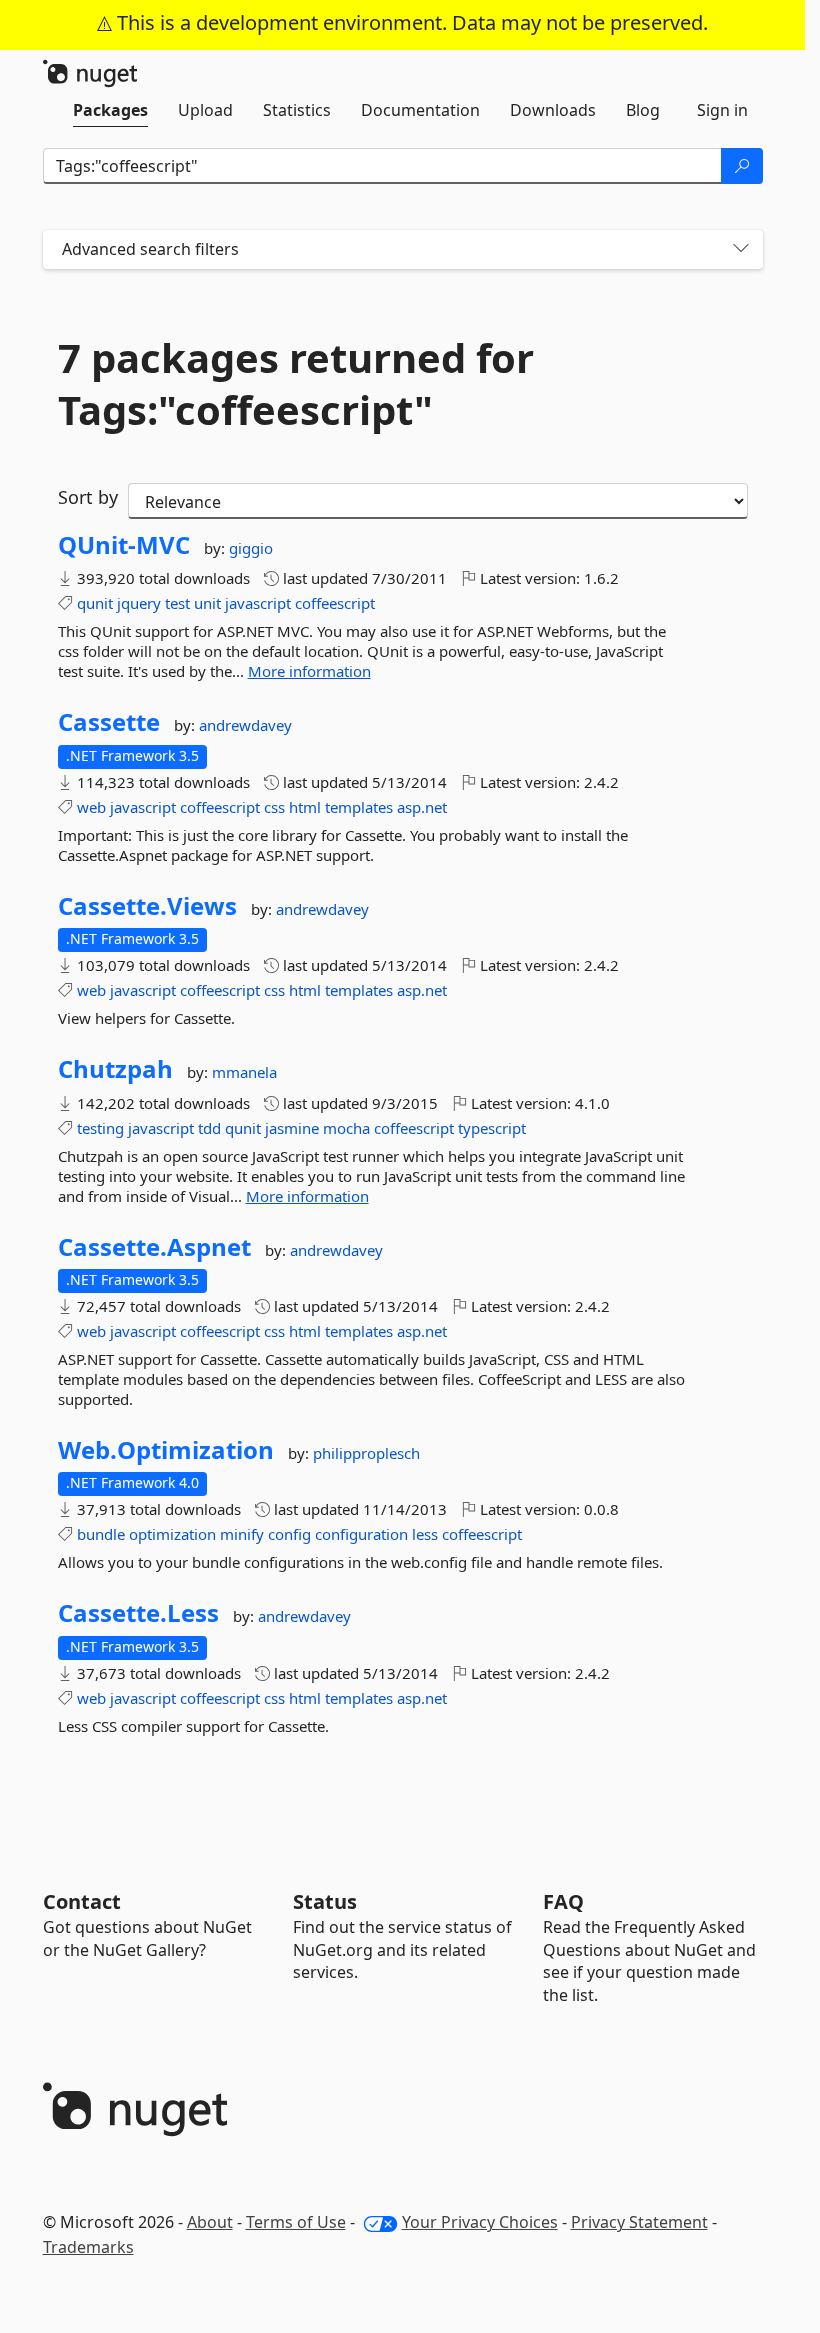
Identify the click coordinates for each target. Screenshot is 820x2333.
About (210, 2222)
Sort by (88, 497)
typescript (492, 1128)
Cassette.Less (138, 1613)
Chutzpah (115, 1069)
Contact (82, 1901)
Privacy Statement (639, 2222)
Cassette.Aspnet (154, 1247)
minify (242, 1534)
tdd (209, 1128)
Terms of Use (296, 2222)
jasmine (292, 1128)
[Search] (742, 166)
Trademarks (88, 2247)
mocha (346, 1128)
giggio (251, 548)
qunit (95, 603)
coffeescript (335, 603)
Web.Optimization (166, 1450)
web (91, 807)
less (425, 1534)
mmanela (244, 1072)
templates (359, 807)
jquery (139, 603)
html (305, 807)
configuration (361, 1534)
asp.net (422, 807)
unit (207, 603)
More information (309, 671)
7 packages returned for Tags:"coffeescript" (296, 384)
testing (100, 1128)
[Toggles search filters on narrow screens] (741, 249)
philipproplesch (366, 1453)
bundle (101, 1534)
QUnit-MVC (124, 545)
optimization (172, 1534)
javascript (258, 603)
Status (325, 1901)
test (177, 603)
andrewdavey (245, 725)
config (289, 1534)
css (274, 807)
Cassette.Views (147, 906)
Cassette (109, 722)
